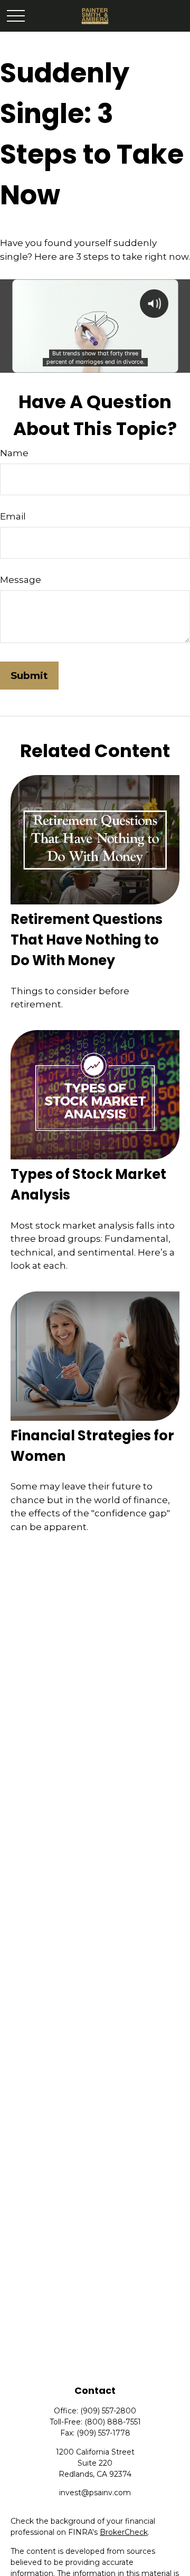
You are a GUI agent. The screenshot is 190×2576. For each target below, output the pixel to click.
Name (14, 453)
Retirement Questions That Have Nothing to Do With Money (87, 940)
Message (21, 580)
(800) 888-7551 (113, 2422)
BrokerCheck (124, 2532)
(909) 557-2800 (108, 2411)
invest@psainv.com (95, 2493)
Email (13, 516)
